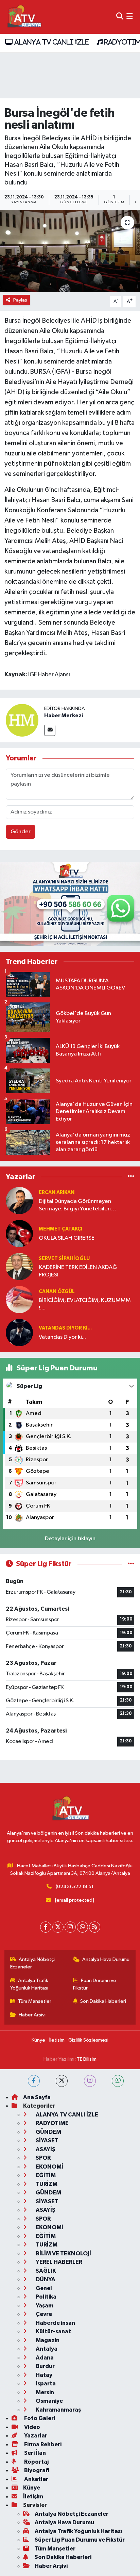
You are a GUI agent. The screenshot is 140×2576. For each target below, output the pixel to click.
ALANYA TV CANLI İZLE (50, 42)
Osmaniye (49, 2401)
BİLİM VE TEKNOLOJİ (63, 2253)
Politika (46, 2297)
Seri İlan (34, 2453)
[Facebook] (46, 1927)
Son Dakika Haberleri (103, 2001)
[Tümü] (131, 1177)
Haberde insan (55, 2323)
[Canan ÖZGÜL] (19, 1299)
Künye (38, 2040)
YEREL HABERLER (58, 2262)
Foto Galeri (39, 2418)
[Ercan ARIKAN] (19, 1200)
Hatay (43, 2375)
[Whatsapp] (82, 1927)
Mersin (44, 2392)
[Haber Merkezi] (22, 720)
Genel (43, 2288)
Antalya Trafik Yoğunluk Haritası (29, 1984)
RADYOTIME (52, 2123)
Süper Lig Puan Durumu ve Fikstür (80, 2540)
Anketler (36, 2479)
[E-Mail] (50, 730)
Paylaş (20, 300)
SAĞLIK (45, 2271)
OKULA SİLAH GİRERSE (67, 1238)
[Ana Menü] (130, 17)
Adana (44, 2358)
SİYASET (47, 2140)
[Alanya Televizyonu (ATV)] (24, 17)
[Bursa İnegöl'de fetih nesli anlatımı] (70, 251)
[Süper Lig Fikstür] (131, 1564)
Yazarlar (35, 2436)
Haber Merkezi (64, 715)
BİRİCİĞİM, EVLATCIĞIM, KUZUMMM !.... (85, 1304)
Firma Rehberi (42, 2444)
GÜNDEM (48, 2132)
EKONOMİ (49, 2167)
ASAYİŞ (45, 2149)
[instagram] (90, 2081)
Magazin (47, 2340)
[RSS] (95, 1927)
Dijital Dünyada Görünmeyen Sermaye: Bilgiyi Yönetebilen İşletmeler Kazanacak (75, 1205)
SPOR (43, 2158)
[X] (58, 1927)
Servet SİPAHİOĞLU (64, 1259)
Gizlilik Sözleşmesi (88, 2040)
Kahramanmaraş (58, 2410)
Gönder (21, 832)
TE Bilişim (87, 2059)
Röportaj (36, 2462)
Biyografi (36, 2470)
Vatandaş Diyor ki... (65, 1328)
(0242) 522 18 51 (75, 1887)
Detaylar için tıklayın (70, 1539)
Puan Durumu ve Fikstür (95, 1984)
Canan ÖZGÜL (57, 1292)
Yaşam (44, 2306)
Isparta (45, 2384)
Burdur (45, 2366)
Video (32, 2427)
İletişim (57, 2040)
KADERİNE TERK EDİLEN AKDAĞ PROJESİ (78, 1271)
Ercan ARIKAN (57, 1193)
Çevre (43, 2314)
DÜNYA (45, 2279)
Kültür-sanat (53, 2331)
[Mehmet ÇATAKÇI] (19, 1233)
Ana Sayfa (37, 2097)
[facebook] (34, 2081)
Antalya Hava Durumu (106, 1959)
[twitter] (62, 2081)
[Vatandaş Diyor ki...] (19, 1332)
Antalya (46, 2349)
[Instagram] (70, 1927)
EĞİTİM (45, 2175)
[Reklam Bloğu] (70, 904)
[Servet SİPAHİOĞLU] (19, 1266)
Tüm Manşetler (35, 2001)
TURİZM (46, 2184)
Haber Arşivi (32, 2015)
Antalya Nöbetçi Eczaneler (33, 1963)
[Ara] (120, 17)
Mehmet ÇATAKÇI (60, 1229)
